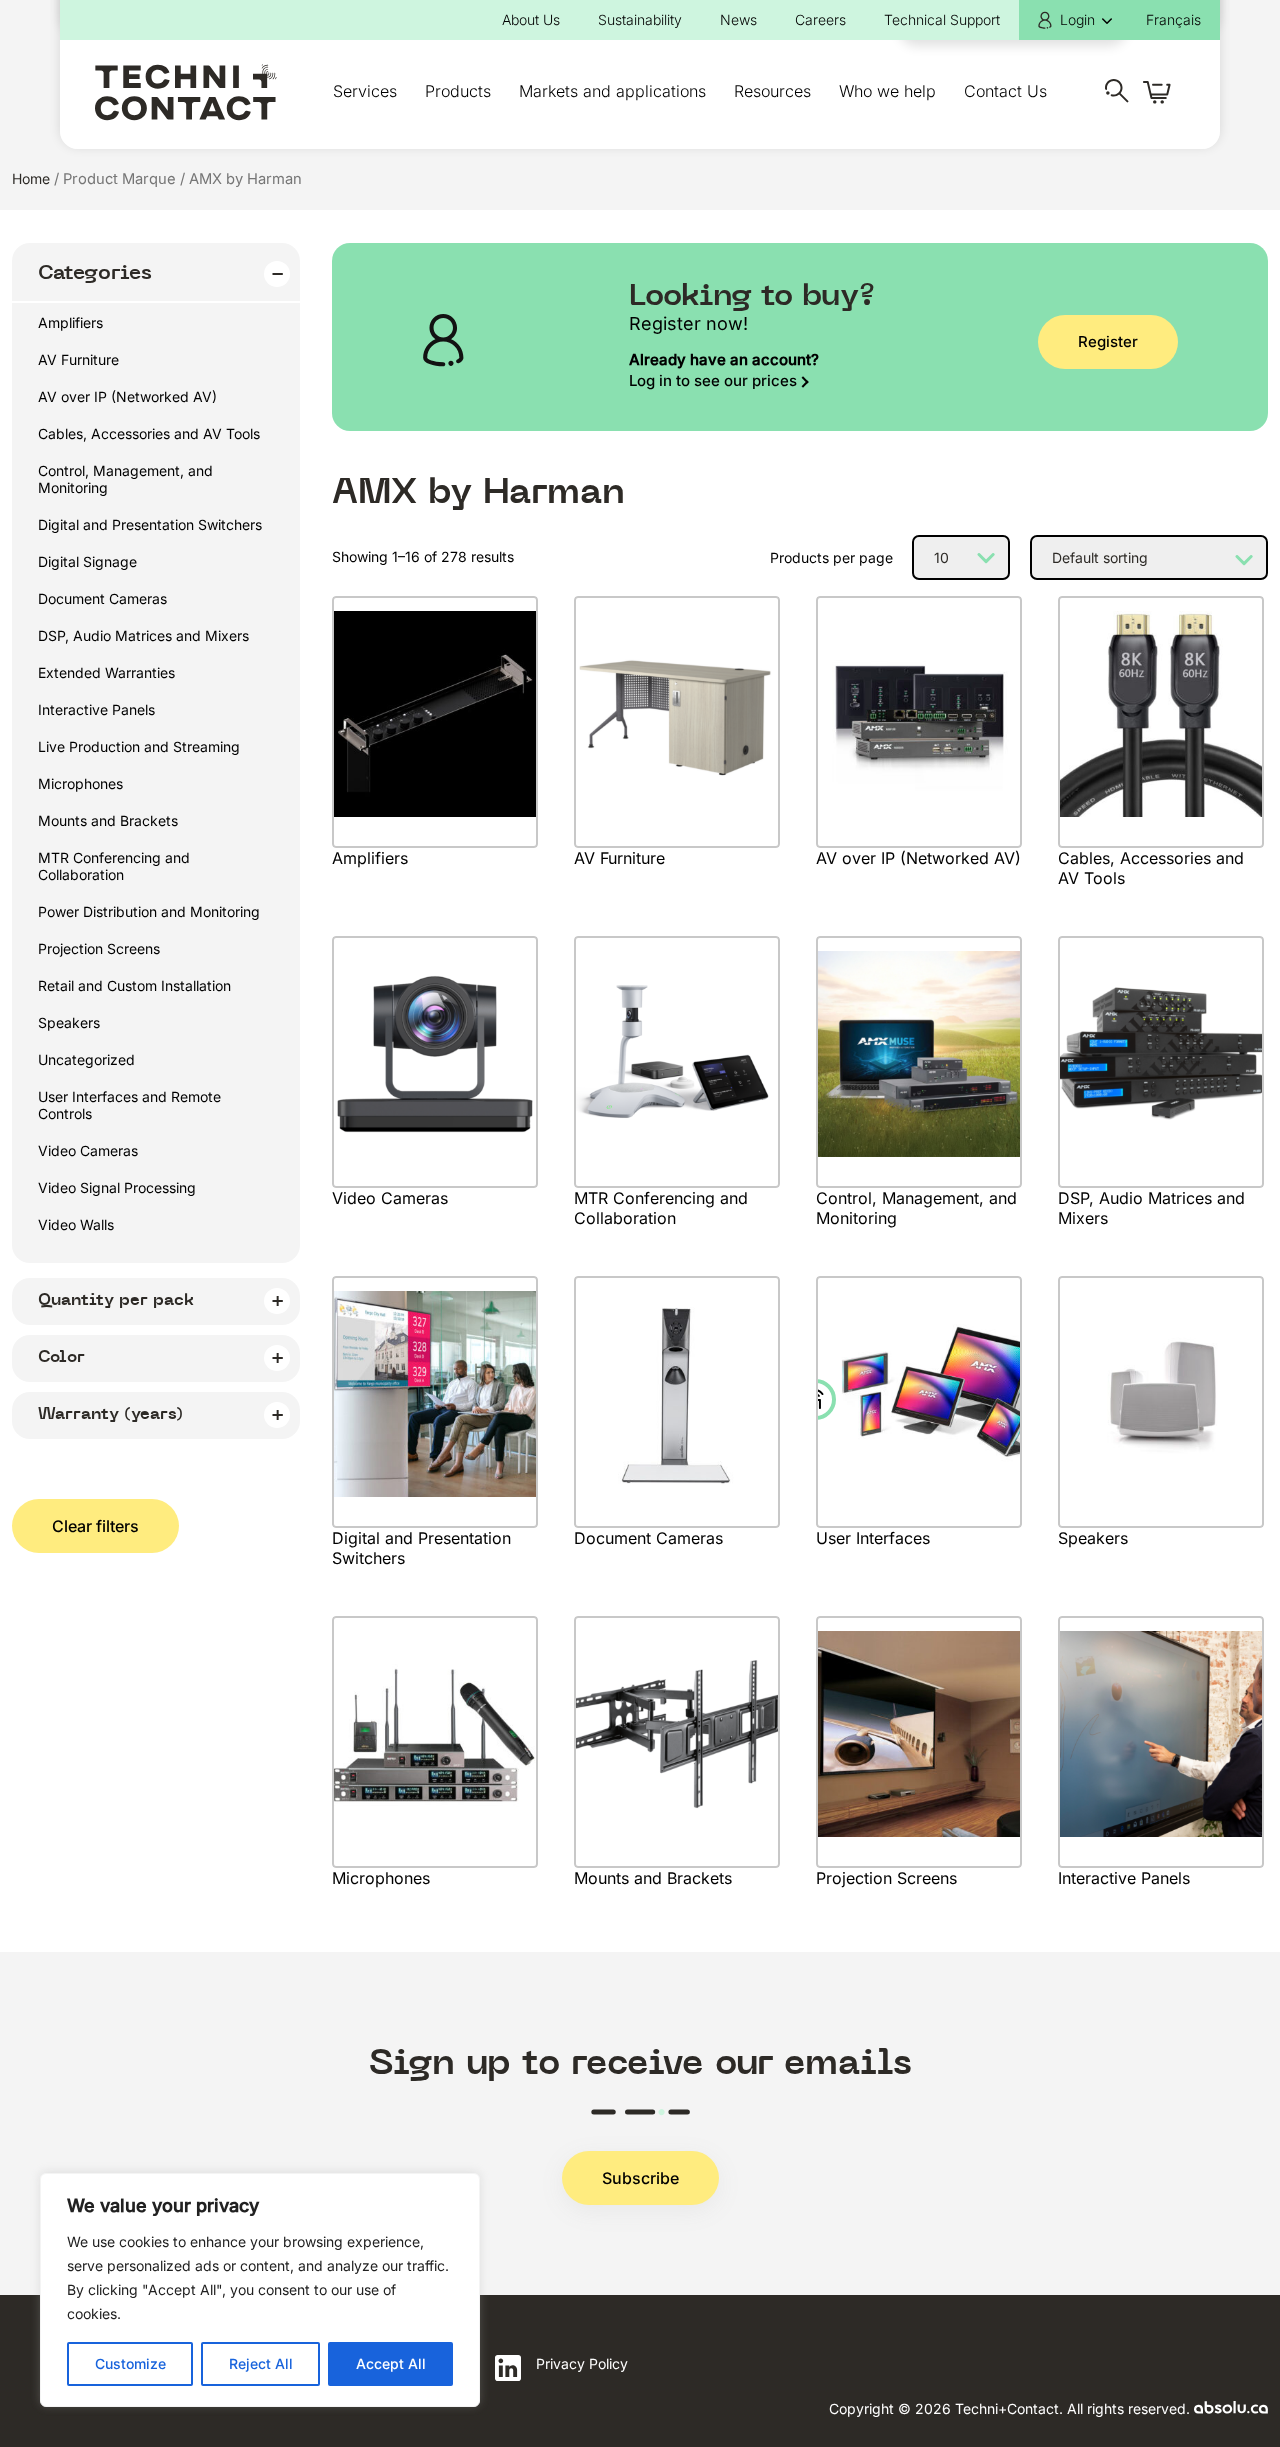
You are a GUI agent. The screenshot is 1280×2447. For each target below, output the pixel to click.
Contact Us (1005, 91)
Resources (772, 91)
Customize (130, 2363)
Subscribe (640, 2178)
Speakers (69, 1022)
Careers (820, 19)
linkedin (508, 2368)
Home (31, 178)
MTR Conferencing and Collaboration (114, 866)
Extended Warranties (106, 672)
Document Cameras (102, 598)
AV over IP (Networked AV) (127, 396)
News (738, 19)
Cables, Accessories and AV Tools (149, 433)
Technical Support (942, 19)
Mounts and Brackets (108, 820)
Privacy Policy (582, 2363)
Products (458, 91)
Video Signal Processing (117, 1187)
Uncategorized (86, 1059)
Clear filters (95, 1526)
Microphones (80, 783)
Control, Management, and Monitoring (125, 479)
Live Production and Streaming (139, 746)
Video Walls (76, 1224)
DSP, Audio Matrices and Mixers (143, 635)
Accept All (391, 2363)
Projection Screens (99, 948)
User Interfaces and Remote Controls (129, 1105)
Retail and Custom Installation (134, 985)
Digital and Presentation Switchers (150, 524)
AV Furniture (78, 359)
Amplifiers (70, 322)
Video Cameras (88, 1150)
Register (1108, 341)
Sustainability (640, 19)
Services (365, 91)
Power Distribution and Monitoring (149, 911)
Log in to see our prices (713, 380)
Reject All (261, 2363)
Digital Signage (87, 561)
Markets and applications (612, 91)
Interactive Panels (96, 709)
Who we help (887, 91)
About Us (531, 19)
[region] (260, 2290)
